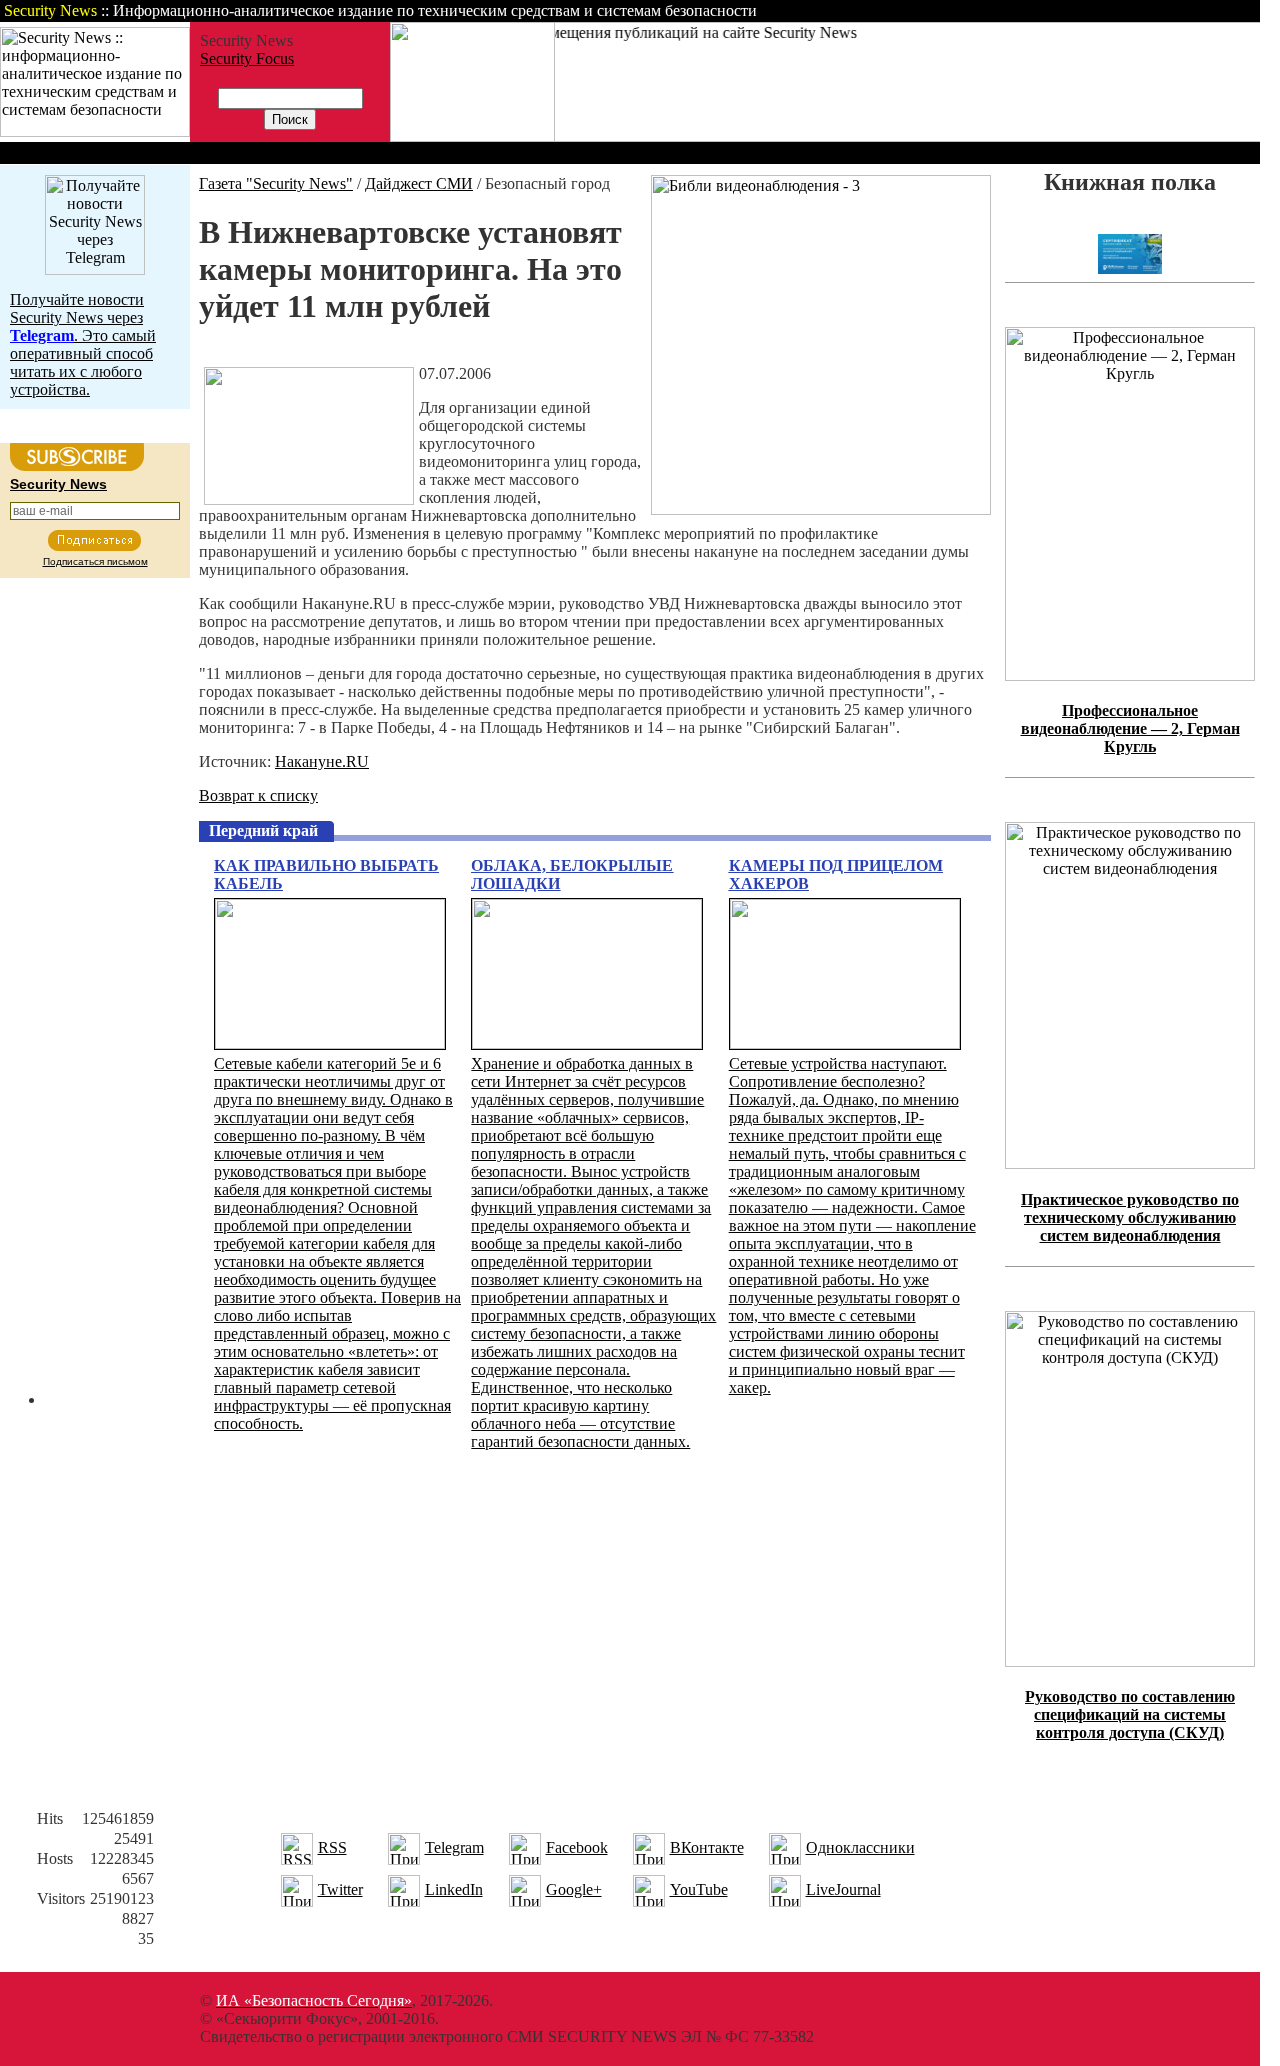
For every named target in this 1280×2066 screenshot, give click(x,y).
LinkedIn (454, 1889)
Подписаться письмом (95, 561)
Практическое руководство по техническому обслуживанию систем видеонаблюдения (1130, 1217)
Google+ (574, 1889)
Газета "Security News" (276, 183)
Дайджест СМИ (419, 183)
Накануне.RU (322, 761)
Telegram (454, 1847)
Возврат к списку (258, 795)
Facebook (577, 1847)
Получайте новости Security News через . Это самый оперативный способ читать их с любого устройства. (83, 344)
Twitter (340, 1889)
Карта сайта (1197, 10)
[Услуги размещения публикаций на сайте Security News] (472, 136)
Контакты (1092, 10)
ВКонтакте (707, 1847)
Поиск (1004, 10)
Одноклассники (860, 1847)
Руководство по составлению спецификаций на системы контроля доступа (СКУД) (1130, 1714)
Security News (58, 484)
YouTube (699, 1889)
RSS (332, 1847)
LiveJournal (843, 1889)
